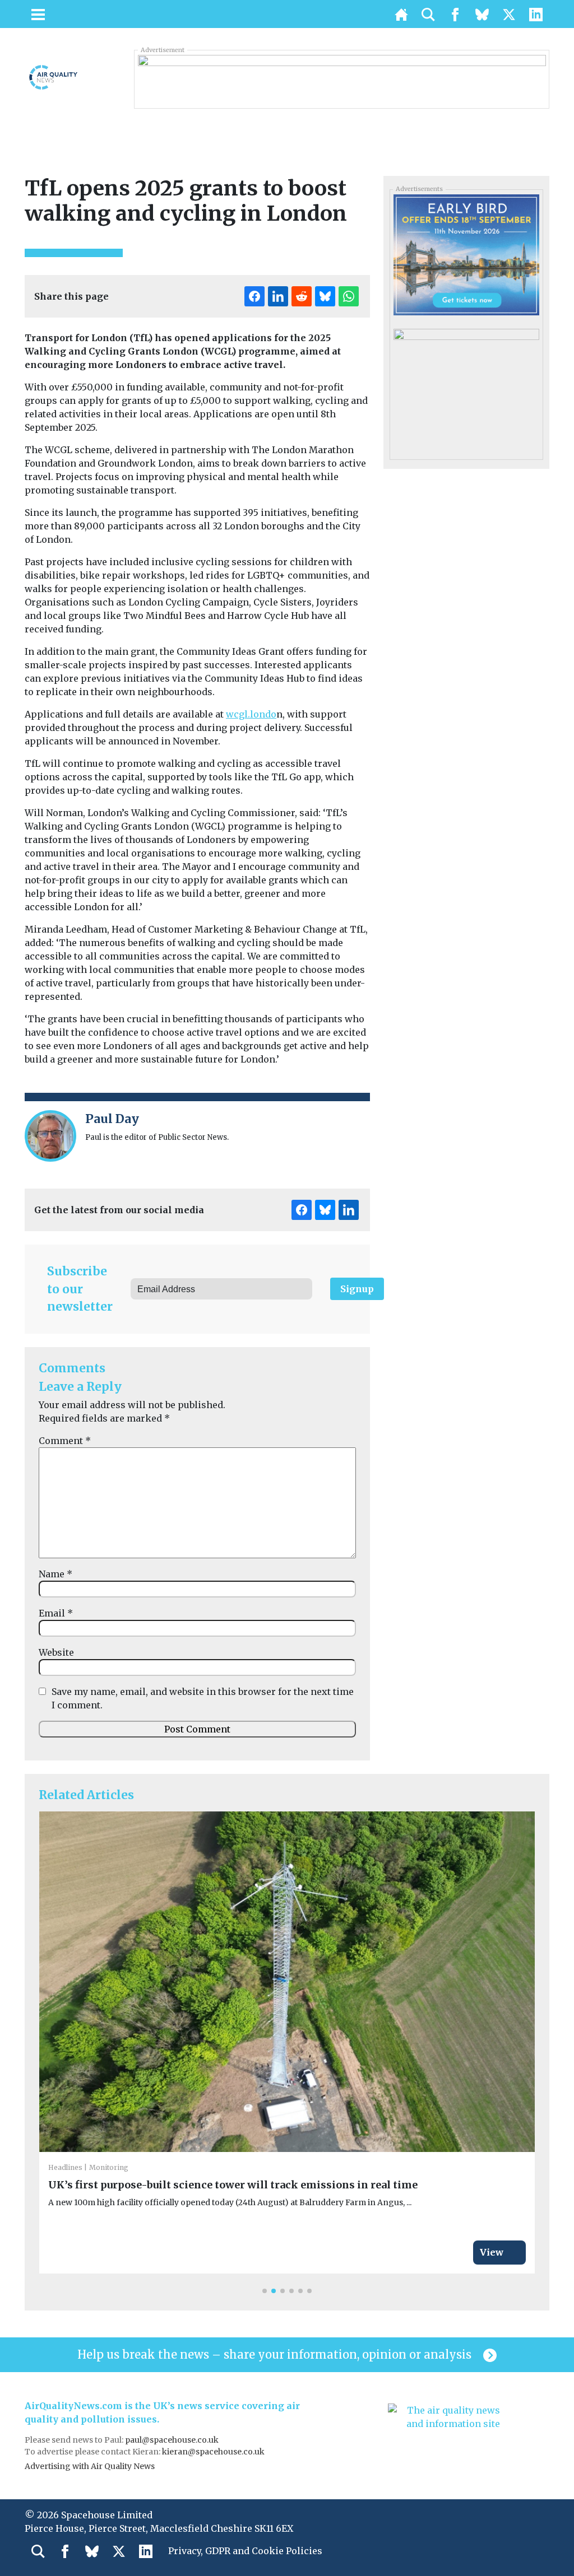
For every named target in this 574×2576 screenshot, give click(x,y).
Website (56, 1652)
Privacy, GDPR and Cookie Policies (245, 2551)
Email (56, 1613)
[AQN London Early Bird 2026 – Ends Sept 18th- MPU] (466, 254)
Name (55, 1574)
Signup (357, 1289)
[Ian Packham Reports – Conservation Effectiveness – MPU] (466, 389)
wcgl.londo (251, 714)
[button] (265, 2291)
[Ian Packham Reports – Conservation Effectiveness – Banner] (342, 79)
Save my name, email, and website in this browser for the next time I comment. (203, 1698)
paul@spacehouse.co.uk (173, 2440)
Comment (65, 1441)
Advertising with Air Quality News (90, 2466)
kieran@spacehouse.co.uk (213, 2452)
